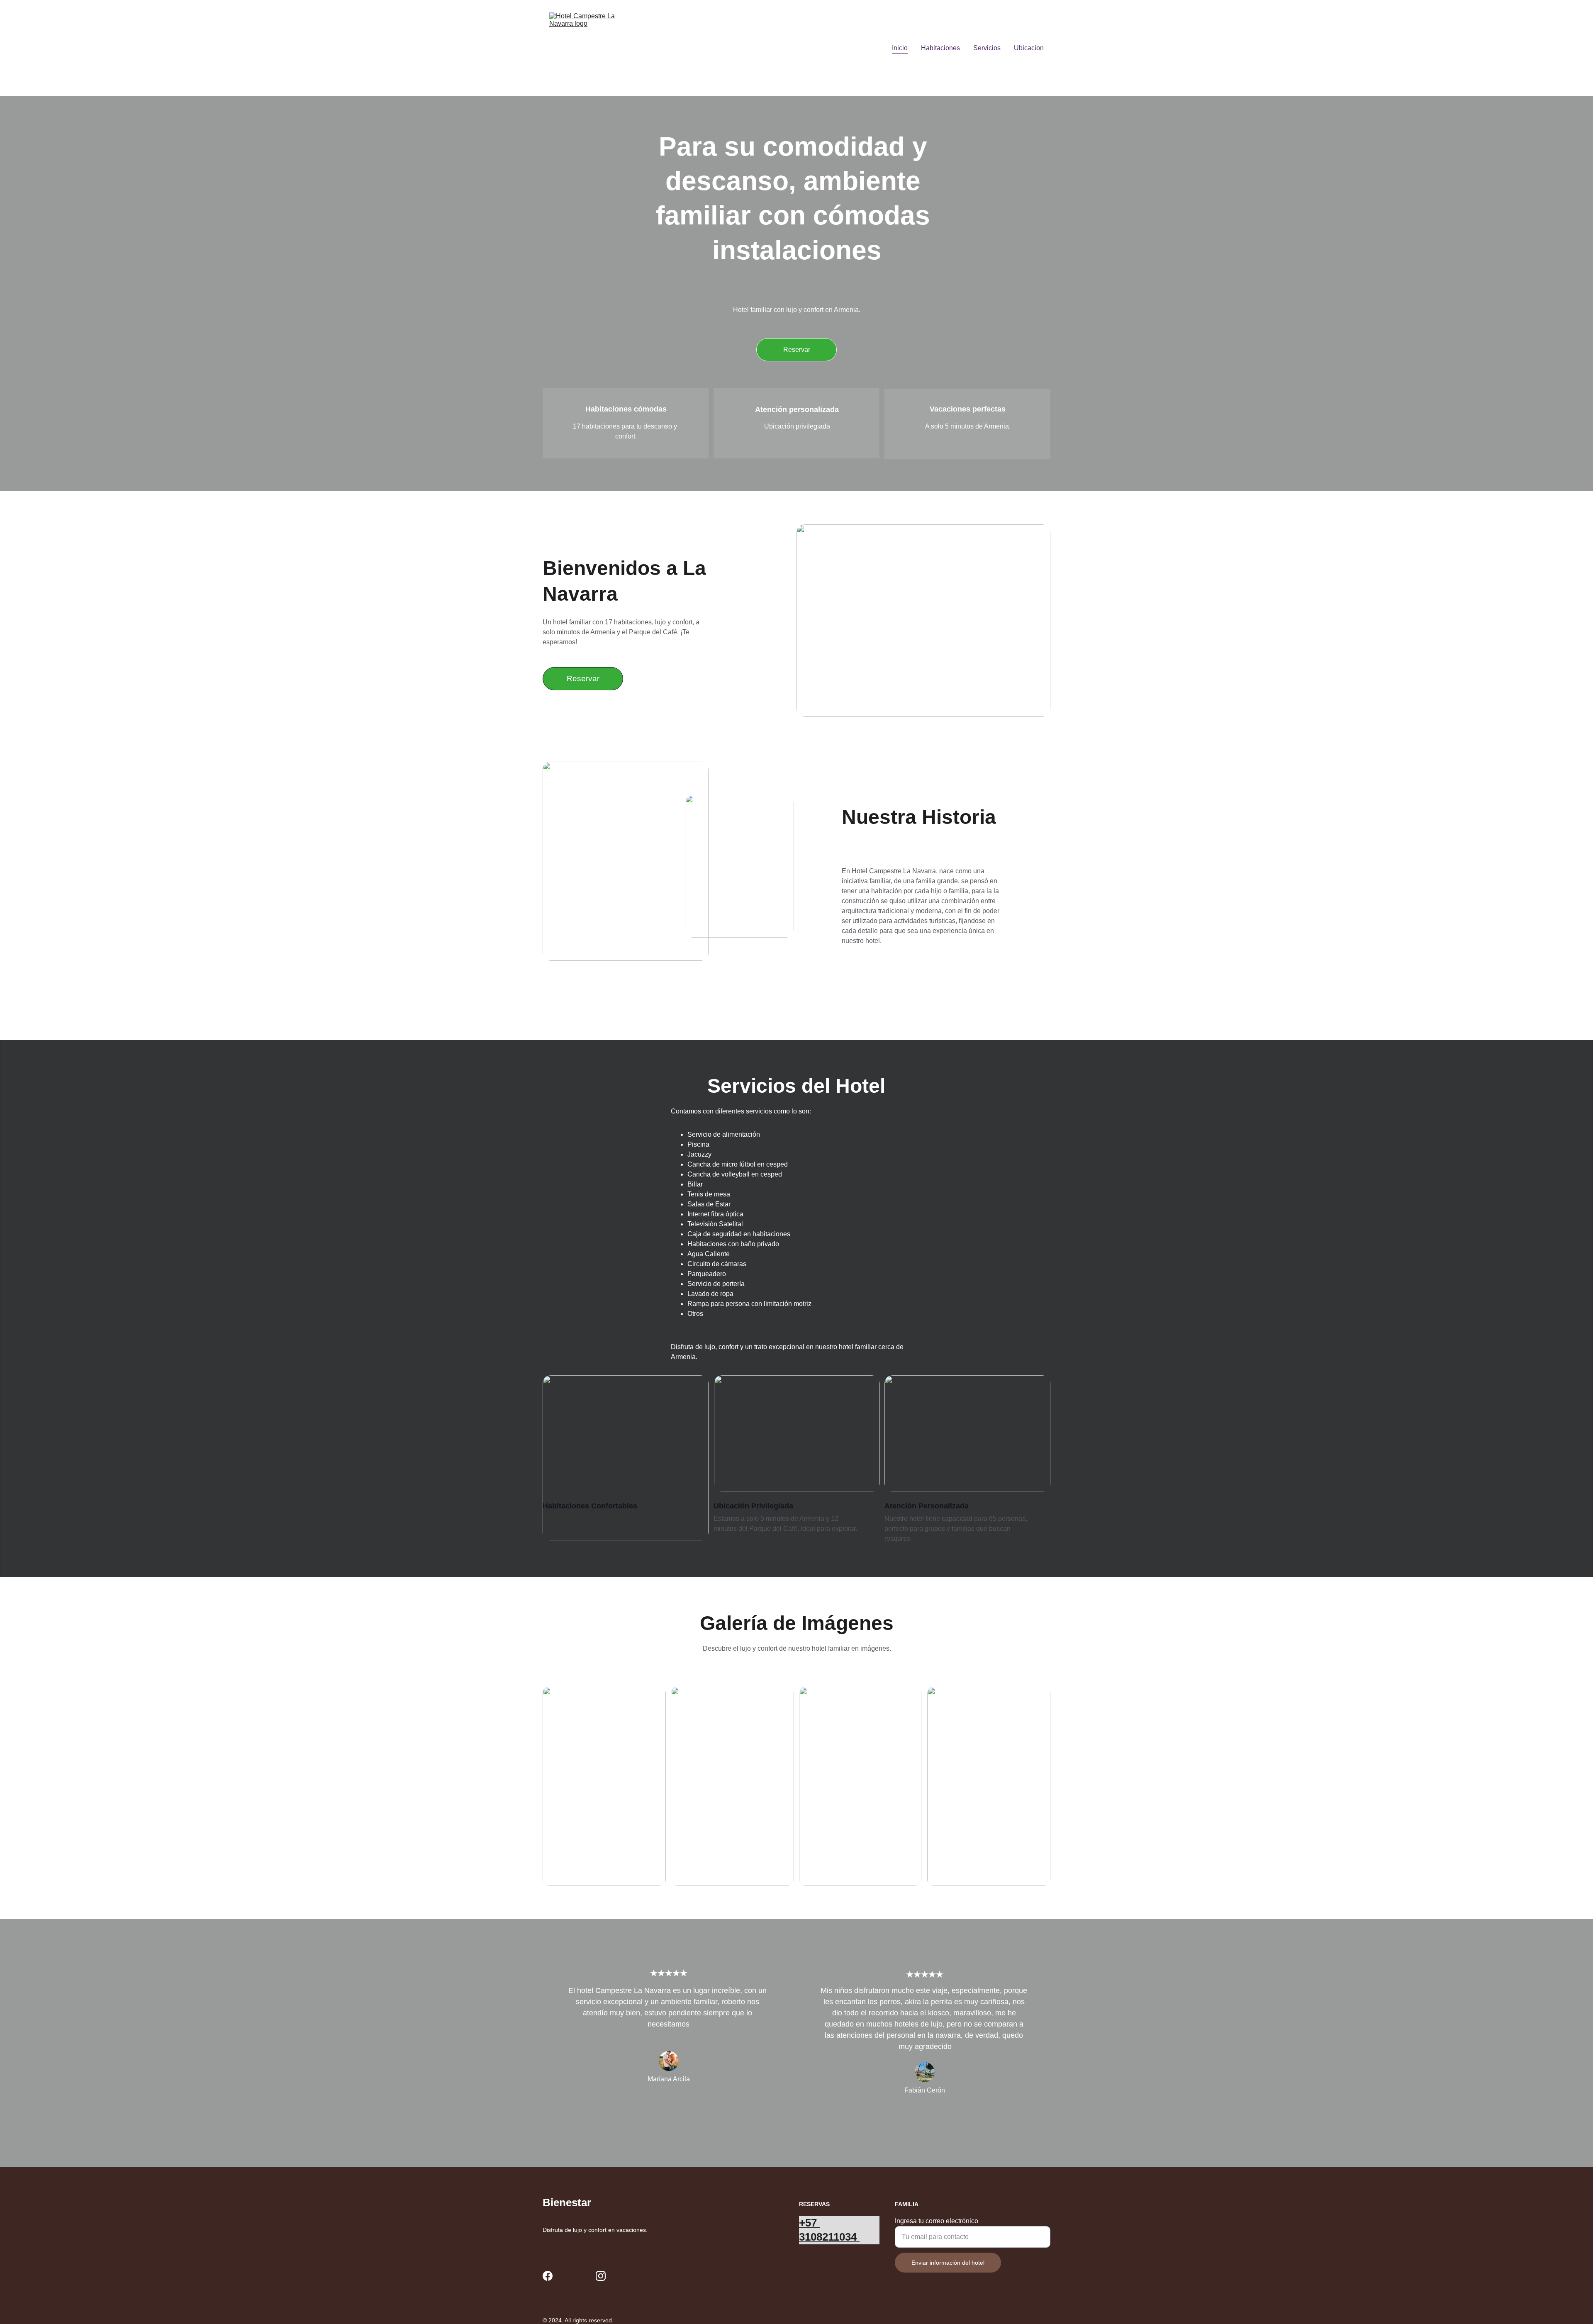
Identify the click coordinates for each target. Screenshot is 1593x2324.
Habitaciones (940, 48)
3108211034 (829, 2251)
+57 (809, 2223)
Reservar (797, 350)
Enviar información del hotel (948, 2263)
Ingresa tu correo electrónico (937, 2221)
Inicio (900, 48)
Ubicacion (1029, 48)
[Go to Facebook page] (548, 2276)
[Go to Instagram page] (601, 2276)
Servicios (987, 48)
